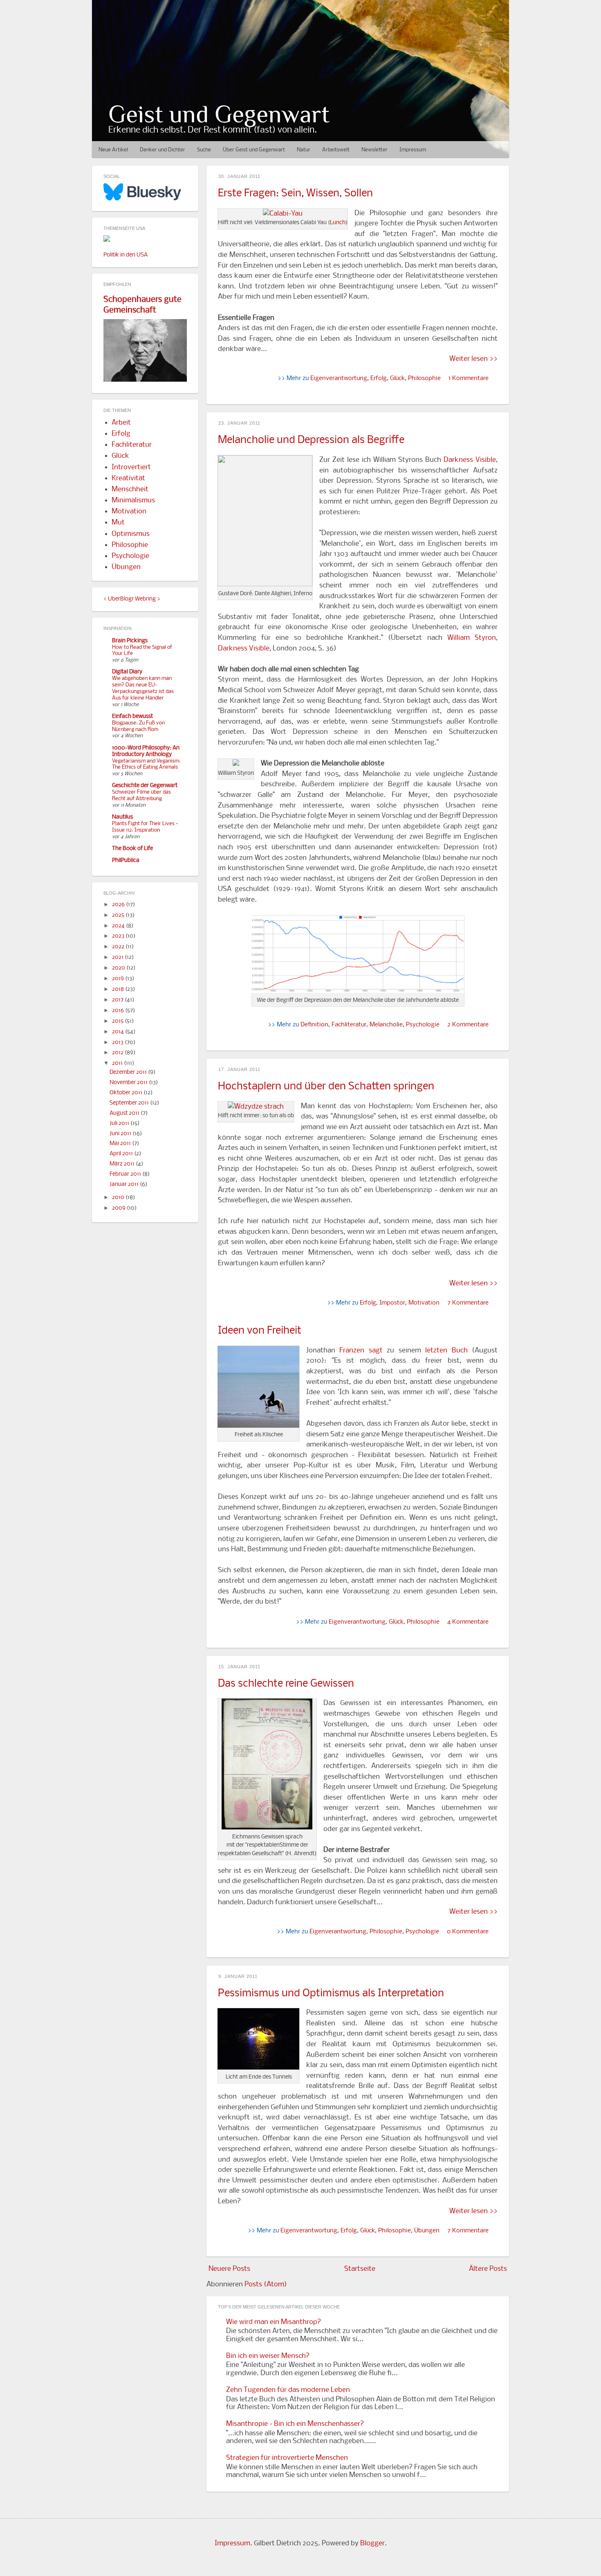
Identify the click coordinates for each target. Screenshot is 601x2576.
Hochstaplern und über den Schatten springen (326, 1087)
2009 (119, 1208)
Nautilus (122, 817)
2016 (119, 1011)
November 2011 (129, 1083)
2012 (118, 1053)
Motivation (424, 1303)
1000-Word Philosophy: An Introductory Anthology (146, 751)
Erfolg (379, 378)
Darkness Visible (470, 460)
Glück (397, 378)
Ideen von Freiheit (260, 1331)
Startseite (360, 2269)
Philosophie (424, 378)
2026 (119, 905)
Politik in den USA (126, 255)
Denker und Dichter (163, 150)
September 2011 (130, 1103)
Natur (304, 150)
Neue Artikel (113, 150)
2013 (118, 1043)
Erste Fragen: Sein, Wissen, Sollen (295, 194)
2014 (119, 1032)
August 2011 (125, 1113)
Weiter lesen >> (473, 359)
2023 (119, 936)
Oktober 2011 (127, 1093)
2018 (119, 989)
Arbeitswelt (336, 150)
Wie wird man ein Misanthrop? (274, 2322)
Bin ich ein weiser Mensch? (268, 2356)
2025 (119, 915)
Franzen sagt (361, 1351)
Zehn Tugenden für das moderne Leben (288, 2390)
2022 (119, 947)
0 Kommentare (468, 1932)
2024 (119, 926)
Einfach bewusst (132, 717)
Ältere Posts (488, 2269)
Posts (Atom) (266, 2285)
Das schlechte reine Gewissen (286, 1684)
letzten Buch (446, 1351)
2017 (118, 1000)
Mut (118, 523)
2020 (119, 968)
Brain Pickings (130, 641)
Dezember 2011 (129, 1072)
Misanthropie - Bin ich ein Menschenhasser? (295, 2424)
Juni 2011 (121, 1134)
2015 (118, 1021)
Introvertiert (131, 467)
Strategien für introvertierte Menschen (287, 2458)
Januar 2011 (125, 1185)
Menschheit (130, 489)
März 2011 (123, 1164)
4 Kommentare (468, 1622)
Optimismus (131, 534)
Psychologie (423, 1025)
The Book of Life (132, 849)
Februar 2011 (126, 1174)
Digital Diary (127, 672)
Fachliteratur (349, 1025)
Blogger (372, 2543)
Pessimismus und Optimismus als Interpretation (331, 1994)
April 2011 (122, 1154)
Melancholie (386, 1025)
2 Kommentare (468, 1025)
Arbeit (121, 423)
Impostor (392, 1303)
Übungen (427, 2231)
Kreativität (128, 478)
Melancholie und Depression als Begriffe (311, 440)
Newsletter (375, 150)
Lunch (338, 223)
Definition (314, 1025)
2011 (118, 1063)
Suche (204, 150)
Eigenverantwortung (339, 378)
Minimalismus (133, 501)
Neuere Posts (229, 2269)
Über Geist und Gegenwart (254, 150)
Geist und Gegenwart (219, 114)
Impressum (413, 150)
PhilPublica (126, 861)
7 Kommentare (468, 1303)
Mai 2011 (121, 1144)
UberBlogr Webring (132, 599)
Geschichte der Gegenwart (145, 786)
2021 (118, 957)
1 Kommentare (469, 378)
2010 (119, 1198)
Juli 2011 (120, 1124)
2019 (119, 979)
